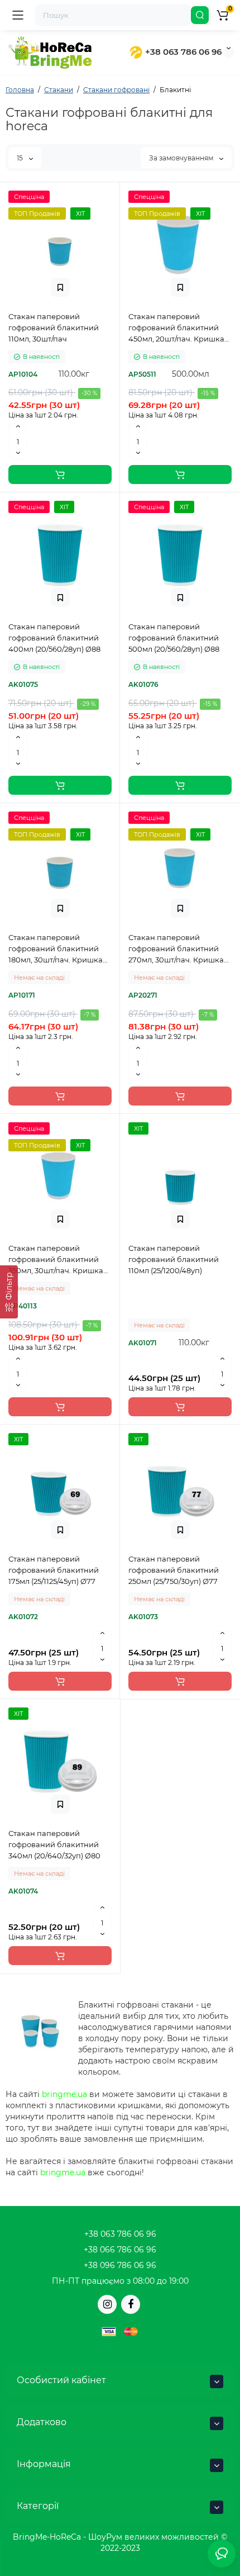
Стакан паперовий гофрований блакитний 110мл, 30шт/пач (54, 328)
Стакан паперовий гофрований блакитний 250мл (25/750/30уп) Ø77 (174, 1570)
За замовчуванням (182, 158)
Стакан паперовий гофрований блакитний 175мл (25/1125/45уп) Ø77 (54, 1570)
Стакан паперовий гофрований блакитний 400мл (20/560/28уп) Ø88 (54, 638)
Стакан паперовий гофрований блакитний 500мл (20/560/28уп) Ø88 (174, 638)
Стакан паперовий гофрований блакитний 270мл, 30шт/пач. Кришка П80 (176, 949)
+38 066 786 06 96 (120, 2250)
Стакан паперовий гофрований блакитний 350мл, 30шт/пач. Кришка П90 (56, 1260)
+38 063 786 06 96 (182, 52)
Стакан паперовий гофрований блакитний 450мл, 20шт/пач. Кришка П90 (176, 328)
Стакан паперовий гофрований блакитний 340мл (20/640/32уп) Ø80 (54, 1844)
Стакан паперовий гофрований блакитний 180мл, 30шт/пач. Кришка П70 (56, 949)
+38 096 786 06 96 (120, 2265)
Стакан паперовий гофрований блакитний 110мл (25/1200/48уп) (174, 1259)
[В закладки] (60, 287)
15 (21, 158)
